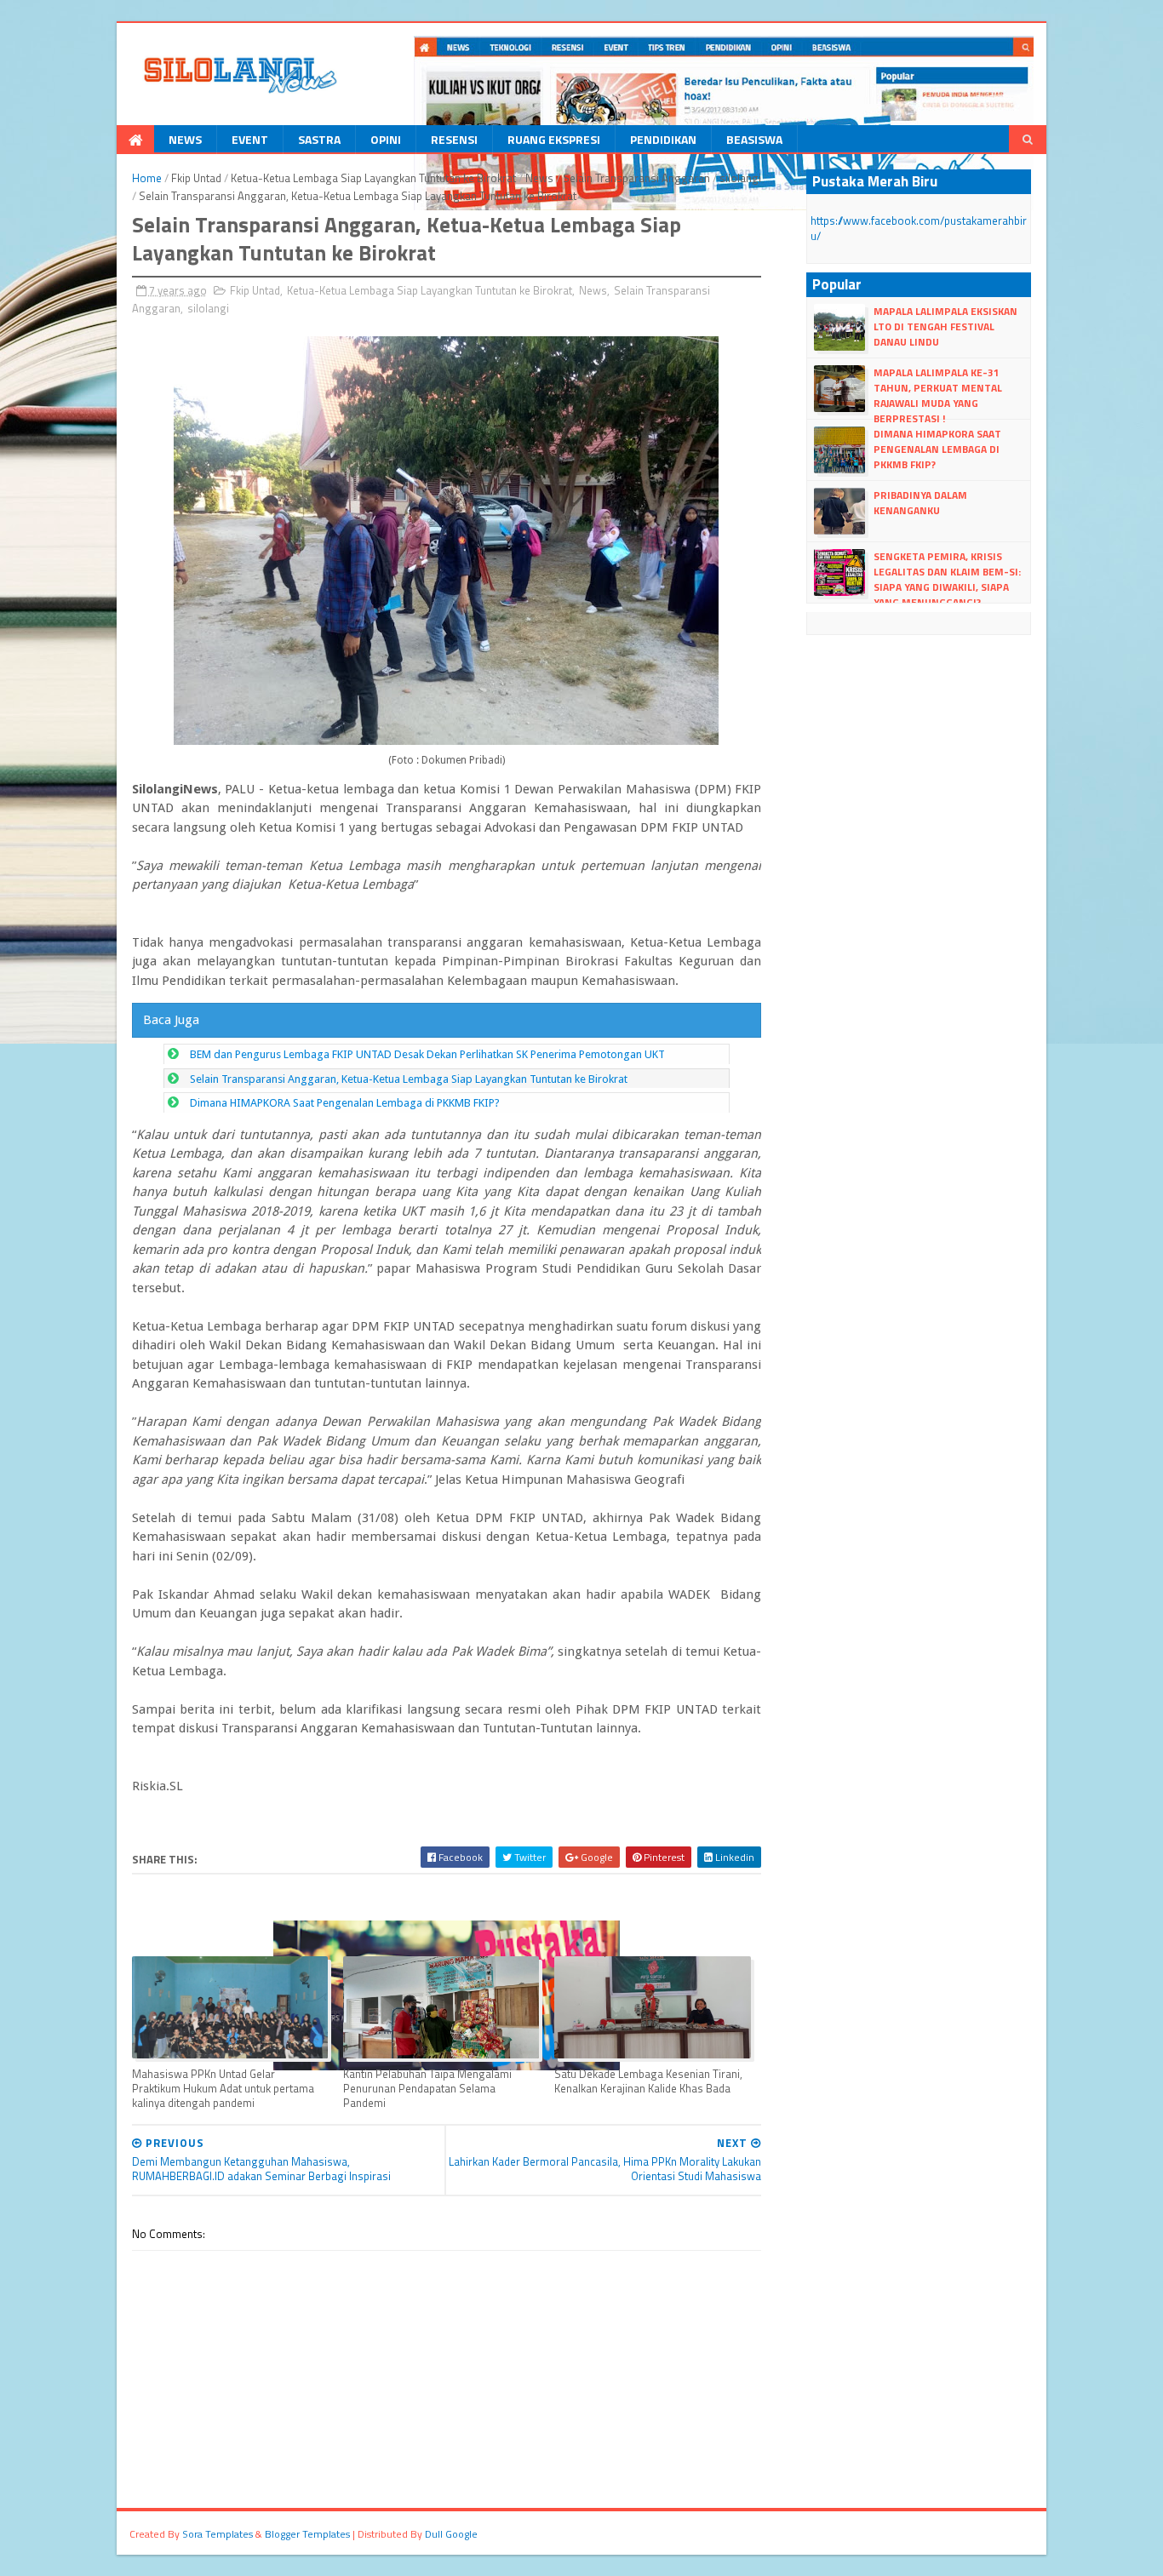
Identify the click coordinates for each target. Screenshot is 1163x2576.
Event (250, 139)
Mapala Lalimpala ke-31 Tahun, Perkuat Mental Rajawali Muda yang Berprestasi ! (938, 396)
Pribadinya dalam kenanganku (920, 503)
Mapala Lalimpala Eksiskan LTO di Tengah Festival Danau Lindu (945, 326)
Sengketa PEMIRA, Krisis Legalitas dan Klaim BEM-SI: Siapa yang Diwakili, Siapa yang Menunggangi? (947, 580)
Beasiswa (754, 139)
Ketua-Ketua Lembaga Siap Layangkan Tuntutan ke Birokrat (373, 178)
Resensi (454, 139)
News (185, 139)
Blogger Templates (307, 2534)
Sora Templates (218, 2534)
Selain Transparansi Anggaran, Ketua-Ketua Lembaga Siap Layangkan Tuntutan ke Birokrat (409, 1079)
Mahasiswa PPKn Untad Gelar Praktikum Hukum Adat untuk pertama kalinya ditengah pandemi (223, 2089)
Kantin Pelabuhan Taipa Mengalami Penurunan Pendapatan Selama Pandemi (427, 2089)
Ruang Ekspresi (554, 139)
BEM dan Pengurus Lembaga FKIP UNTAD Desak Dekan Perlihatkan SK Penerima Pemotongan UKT (427, 1054)
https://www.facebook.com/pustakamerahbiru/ (919, 228)
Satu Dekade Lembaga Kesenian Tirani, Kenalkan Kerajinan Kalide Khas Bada (648, 2081)
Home (147, 178)
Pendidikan (663, 139)
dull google (451, 2534)
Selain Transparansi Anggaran (636, 178)
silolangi (740, 178)
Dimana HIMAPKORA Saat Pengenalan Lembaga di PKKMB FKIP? (345, 1103)
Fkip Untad (196, 178)
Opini (386, 139)
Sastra (319, 139)
